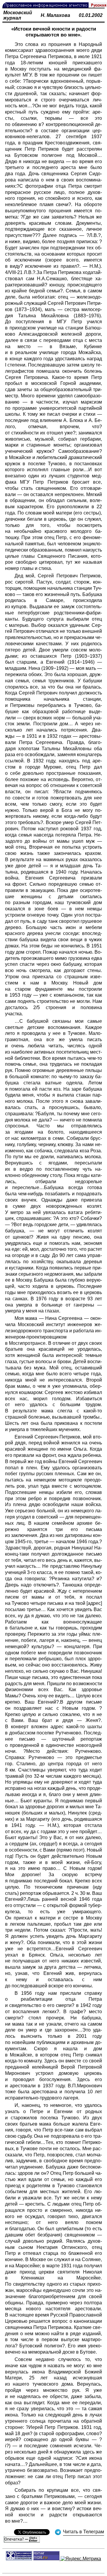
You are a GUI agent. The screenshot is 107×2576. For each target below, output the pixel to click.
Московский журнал (18, 15)
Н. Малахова (55, 15)
